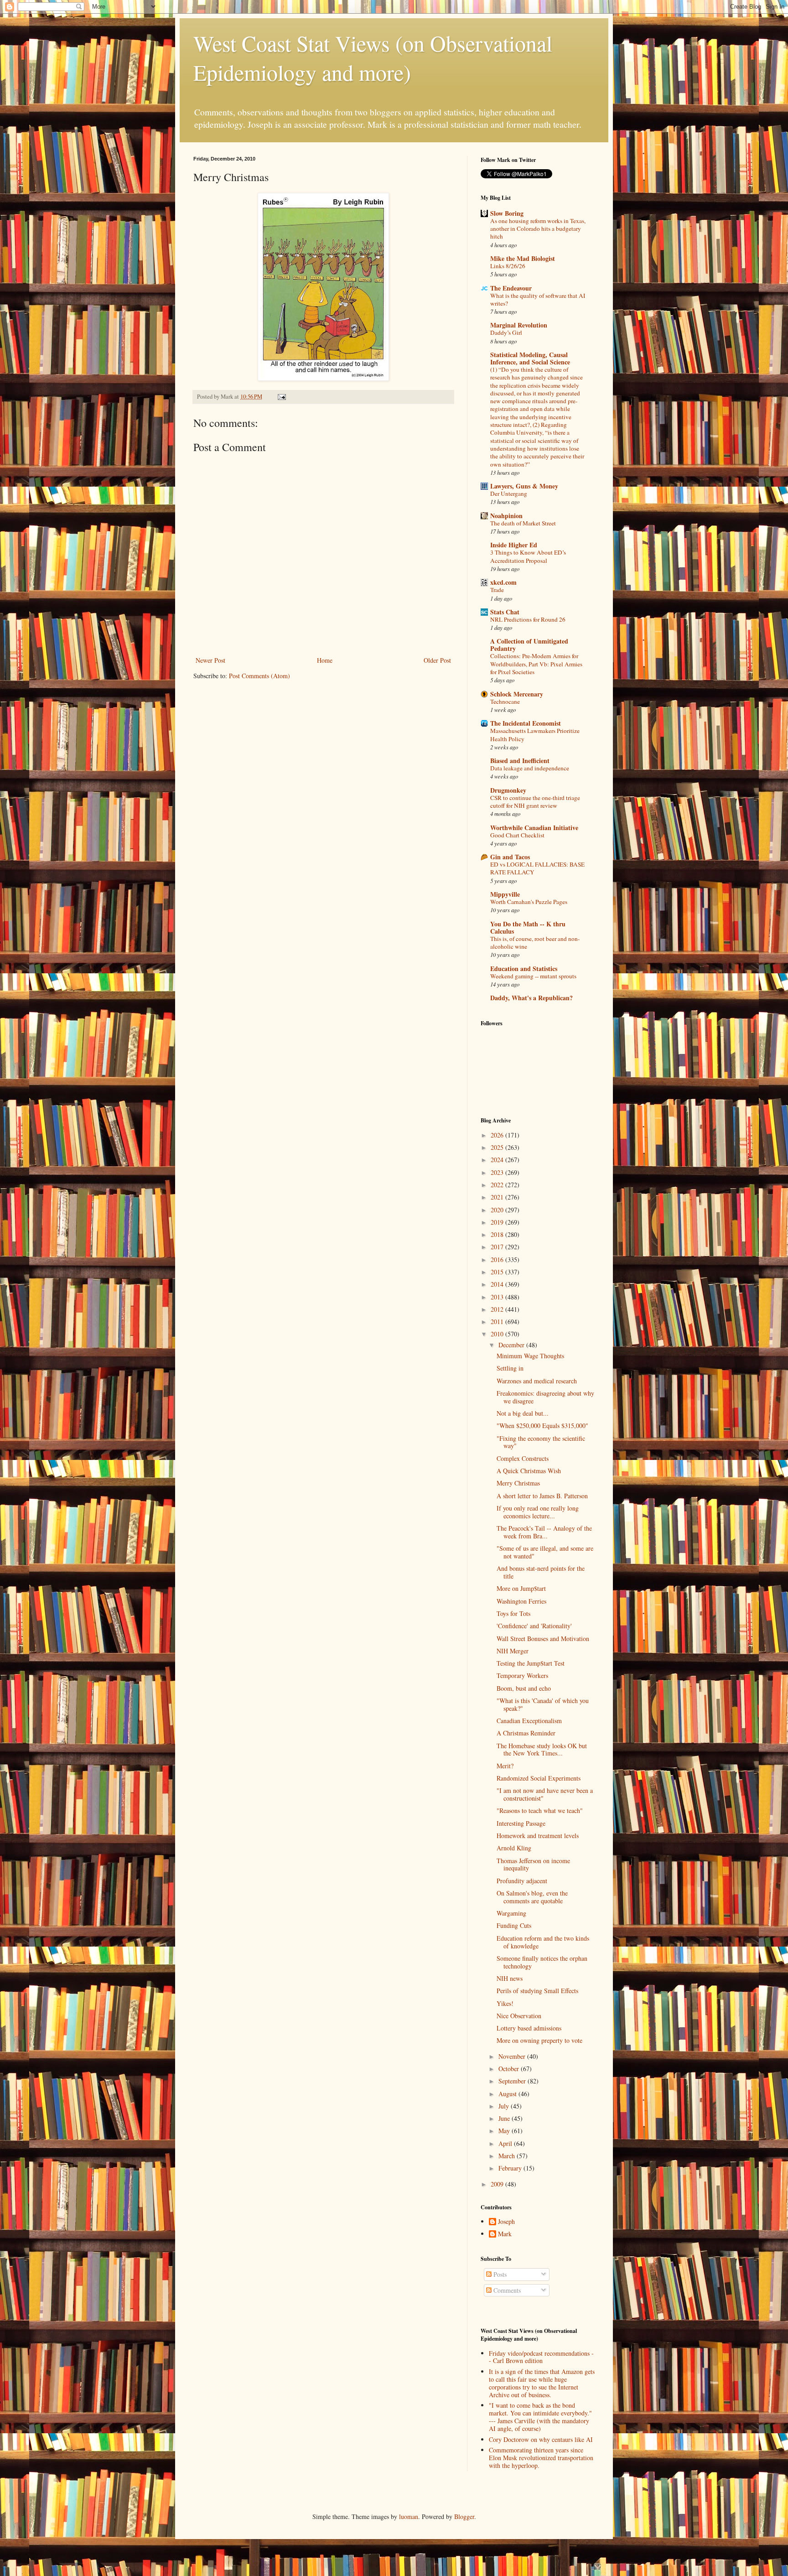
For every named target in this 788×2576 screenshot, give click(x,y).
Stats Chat (505, 612)
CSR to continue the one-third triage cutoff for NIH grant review (535, 802)
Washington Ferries (521, 1601)
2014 (498, 1284)
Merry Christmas (518, 1483)
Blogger (464, 2516)
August (508, 2094)
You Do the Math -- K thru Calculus (528, 927)
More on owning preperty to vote (539, 2040)
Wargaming (511, 1913)
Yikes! (505, 2003)
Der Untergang (509, 493)
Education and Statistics (524, 969)
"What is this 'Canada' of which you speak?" (543, 1704)
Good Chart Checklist (517, 835)
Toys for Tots (513, 1613)
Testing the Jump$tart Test (531, 1663)
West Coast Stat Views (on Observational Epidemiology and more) (373, 57)
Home (325, 660)
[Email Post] (281, 397)
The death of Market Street (523, 523)
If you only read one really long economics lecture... (538, 1512)
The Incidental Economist (526, 723)
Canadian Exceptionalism (529, 1721)
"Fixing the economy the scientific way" (541, 1442)
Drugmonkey (508, 790)
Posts (499, 2274)
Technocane (505, 701)
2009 (498, 2184)
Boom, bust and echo (524, 1688)
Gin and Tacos (510, 857)
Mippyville (505, 894)
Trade (497, 590)
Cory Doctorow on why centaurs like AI (541, 2439)
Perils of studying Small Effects (537, 1991)
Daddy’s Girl (506, 332)
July (505, 2106)
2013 (498, 1297)
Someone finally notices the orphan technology (542, 1962)
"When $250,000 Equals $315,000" (542, 1426)
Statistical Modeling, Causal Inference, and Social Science (530, 358)
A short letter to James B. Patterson (542, 1496)
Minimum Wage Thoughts (530, 1356)
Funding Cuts (514, 1925)
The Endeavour (511, 288)
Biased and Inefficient (520, 761)
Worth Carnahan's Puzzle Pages (529, 902)
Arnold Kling (514, 1848)
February (511, 2168)
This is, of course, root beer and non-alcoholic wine (535, 943)
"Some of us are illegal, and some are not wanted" (545, 1552)
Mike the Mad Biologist (523, 258)
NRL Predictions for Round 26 (528, 619)
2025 (498, 1147)
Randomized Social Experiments (539, 1778)
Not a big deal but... (523, 1413)
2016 (498, 1259)
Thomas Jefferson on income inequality (533, 1864)
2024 (498, 1160)
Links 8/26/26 (508, 266)
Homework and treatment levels (538, 1836)
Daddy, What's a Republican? (531, 998)
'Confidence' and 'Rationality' (534, 1626)
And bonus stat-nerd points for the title (541, 1572)
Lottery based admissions (529, 2028)
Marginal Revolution (519, 325)
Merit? (505, 1766)
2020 (498, 1210)
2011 (498, 1322)
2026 (498, 1135)
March (508, 2156)
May (505, 2131)
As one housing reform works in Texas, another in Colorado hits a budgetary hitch (538, 229)
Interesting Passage (521, 1823)
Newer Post (210, 660)
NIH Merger (513, 1651)
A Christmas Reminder (526, 1733)
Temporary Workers (522, 1675)
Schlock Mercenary (517, 694)
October (510, 2069)
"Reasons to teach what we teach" (540, 1810)
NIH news (510, 1978)
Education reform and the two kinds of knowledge (543, 1942)
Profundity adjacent (522, 1881)
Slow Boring (507, 213)
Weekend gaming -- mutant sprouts (533, 976)
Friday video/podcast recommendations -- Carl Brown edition (541, 2357)
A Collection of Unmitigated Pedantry (529, 645)
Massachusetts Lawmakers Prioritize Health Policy (535, 735)
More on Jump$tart (521, 1588)
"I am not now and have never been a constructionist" (545, 1794)
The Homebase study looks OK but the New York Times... (542, 1750)
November (513, 2056)
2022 (498, 1185)
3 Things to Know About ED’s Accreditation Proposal (528, 556)
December (512, 1345)
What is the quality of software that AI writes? (538, 299)
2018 (498, 1234)
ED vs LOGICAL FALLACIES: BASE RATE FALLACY (537, 868)
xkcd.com (503, 582)
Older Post (437, 660)
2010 (498, 1334)
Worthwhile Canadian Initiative (534, 828)
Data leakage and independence (530, 768)
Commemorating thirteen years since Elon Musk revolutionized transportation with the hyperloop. (541, 2458)
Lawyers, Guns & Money (524, 486)
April (506, 2143)
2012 (498, 1309)
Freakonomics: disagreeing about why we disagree (545, 1397)
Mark (505, 2234)
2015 (498, 1272)
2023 (498, 1172)
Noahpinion (506, 516)
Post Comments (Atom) (259, 676)
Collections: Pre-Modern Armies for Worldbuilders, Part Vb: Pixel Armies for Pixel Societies (536, 664)
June (505, 2118)
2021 (498, 1197)
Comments (506, 2290)
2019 (498, 1222)
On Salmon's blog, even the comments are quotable (532, 1897)
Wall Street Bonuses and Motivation (543, 1639)
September (513, 2081)
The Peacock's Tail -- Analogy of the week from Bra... (544, 1532)
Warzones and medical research (537, 1381)
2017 (498, 1247)
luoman (409, 2516)
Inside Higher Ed (514, 545)
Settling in (510, 1368)
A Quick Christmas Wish (529, 1471)
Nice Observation (519, 2016)
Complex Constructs (523, 1458)
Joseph (506, 2222)
